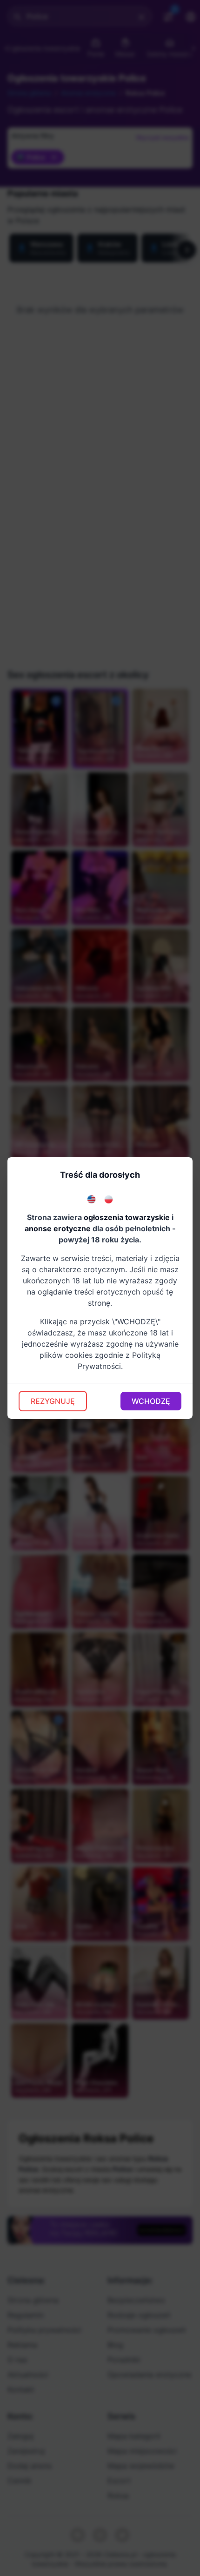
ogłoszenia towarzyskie (127, 1217)
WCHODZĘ (151, 1401)
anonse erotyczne (58, 1228)
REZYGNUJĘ (53, 1401)
